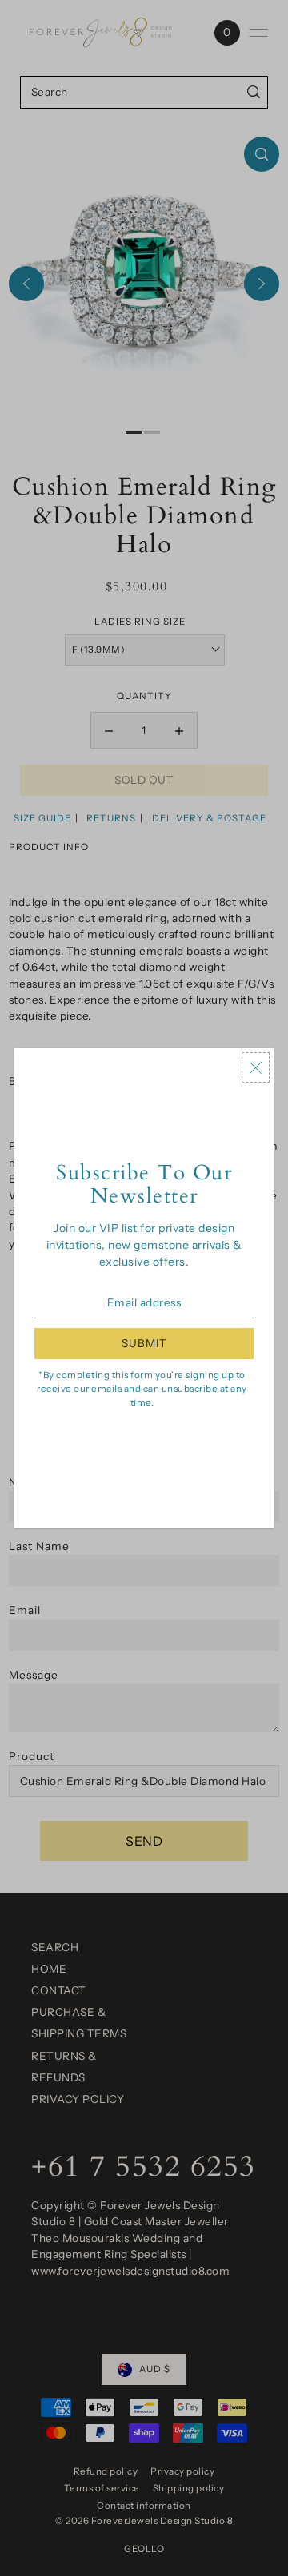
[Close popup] (256, 1067)
